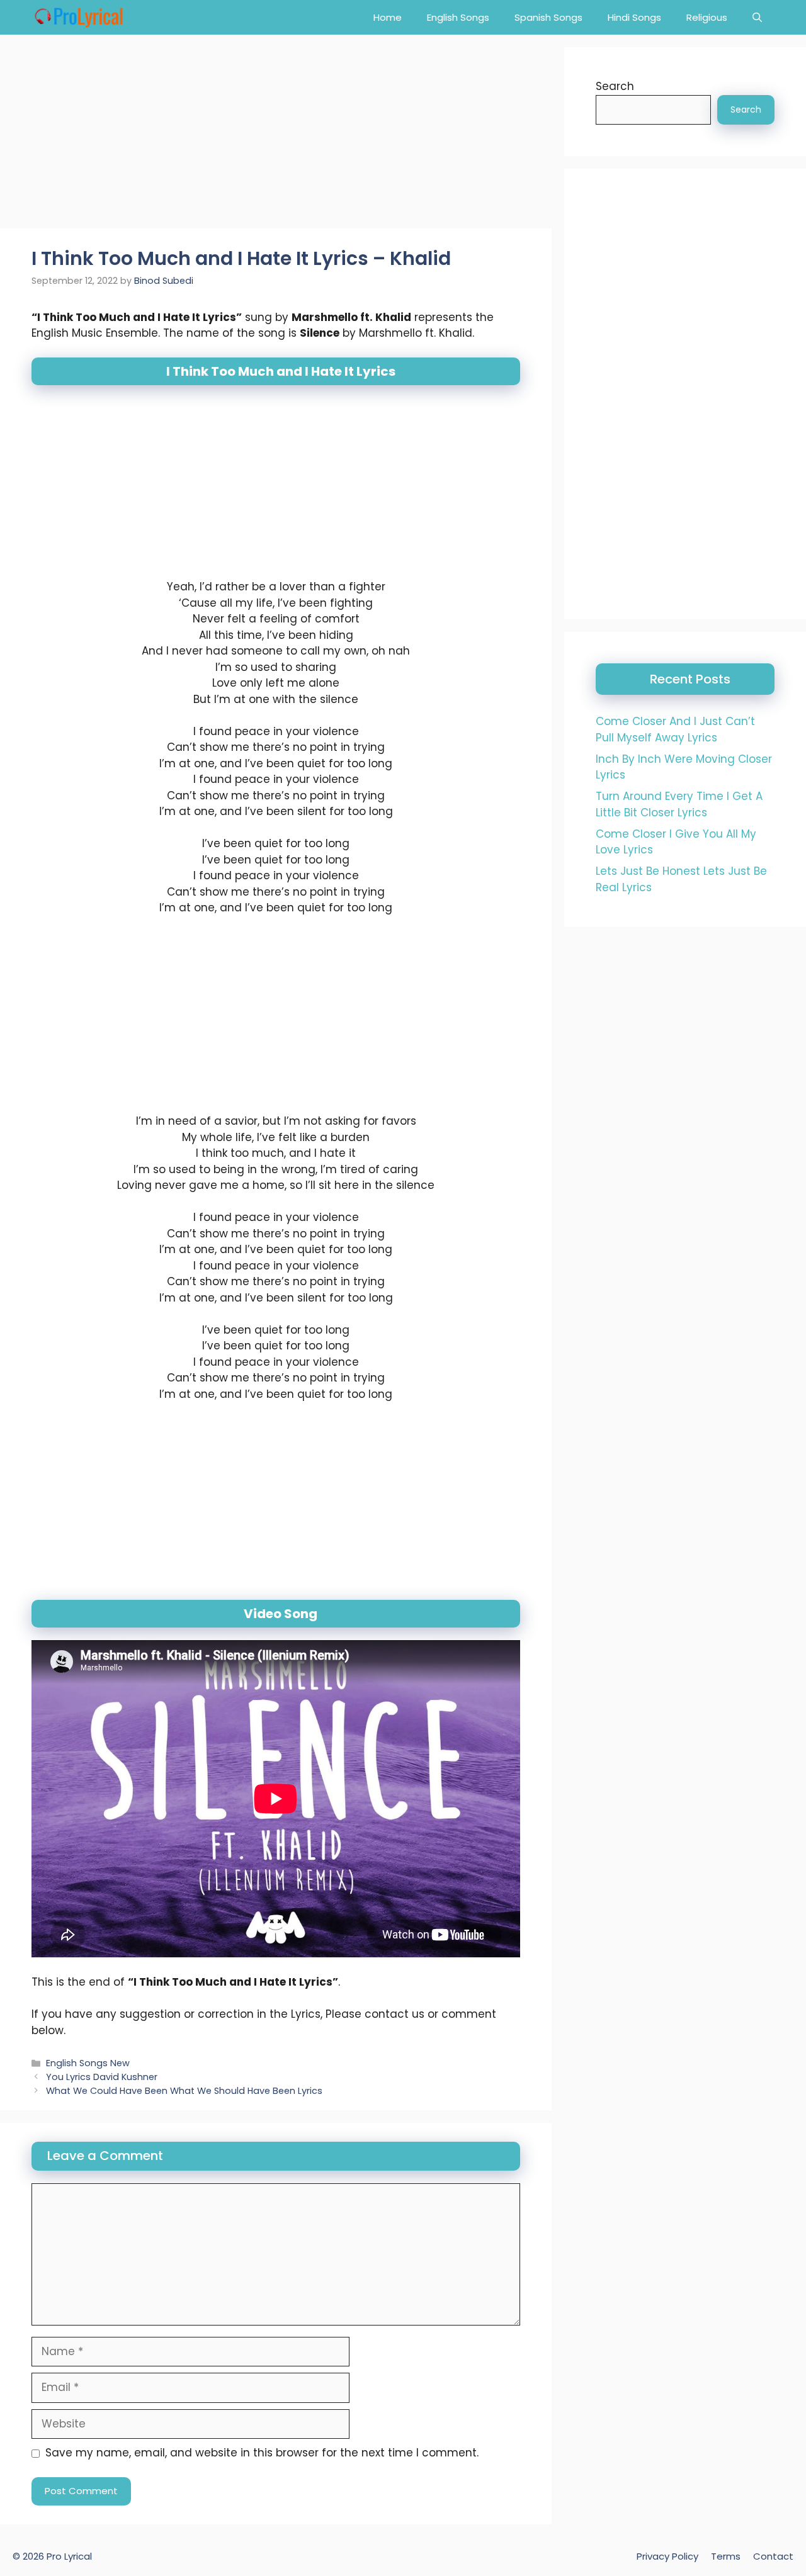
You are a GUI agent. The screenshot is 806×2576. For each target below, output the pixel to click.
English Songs (458, 17)
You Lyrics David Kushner (102, 2077)
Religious (707, 17)
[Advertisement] (276, 135)
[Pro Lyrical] (78, 17)
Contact (773, 2556)
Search (615, 86)
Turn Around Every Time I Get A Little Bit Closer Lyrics (679, 804)
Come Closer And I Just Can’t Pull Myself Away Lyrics (675, 729)
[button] (757, 17)
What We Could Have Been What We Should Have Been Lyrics (184, 2091)
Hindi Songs (634, 17)
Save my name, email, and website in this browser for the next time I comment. (262, 2453)
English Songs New (88, 2063)
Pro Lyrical (69, 2556)
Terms (726, 2556)
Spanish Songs (548, 17)
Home (388, 17)
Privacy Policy (667, 2556)
